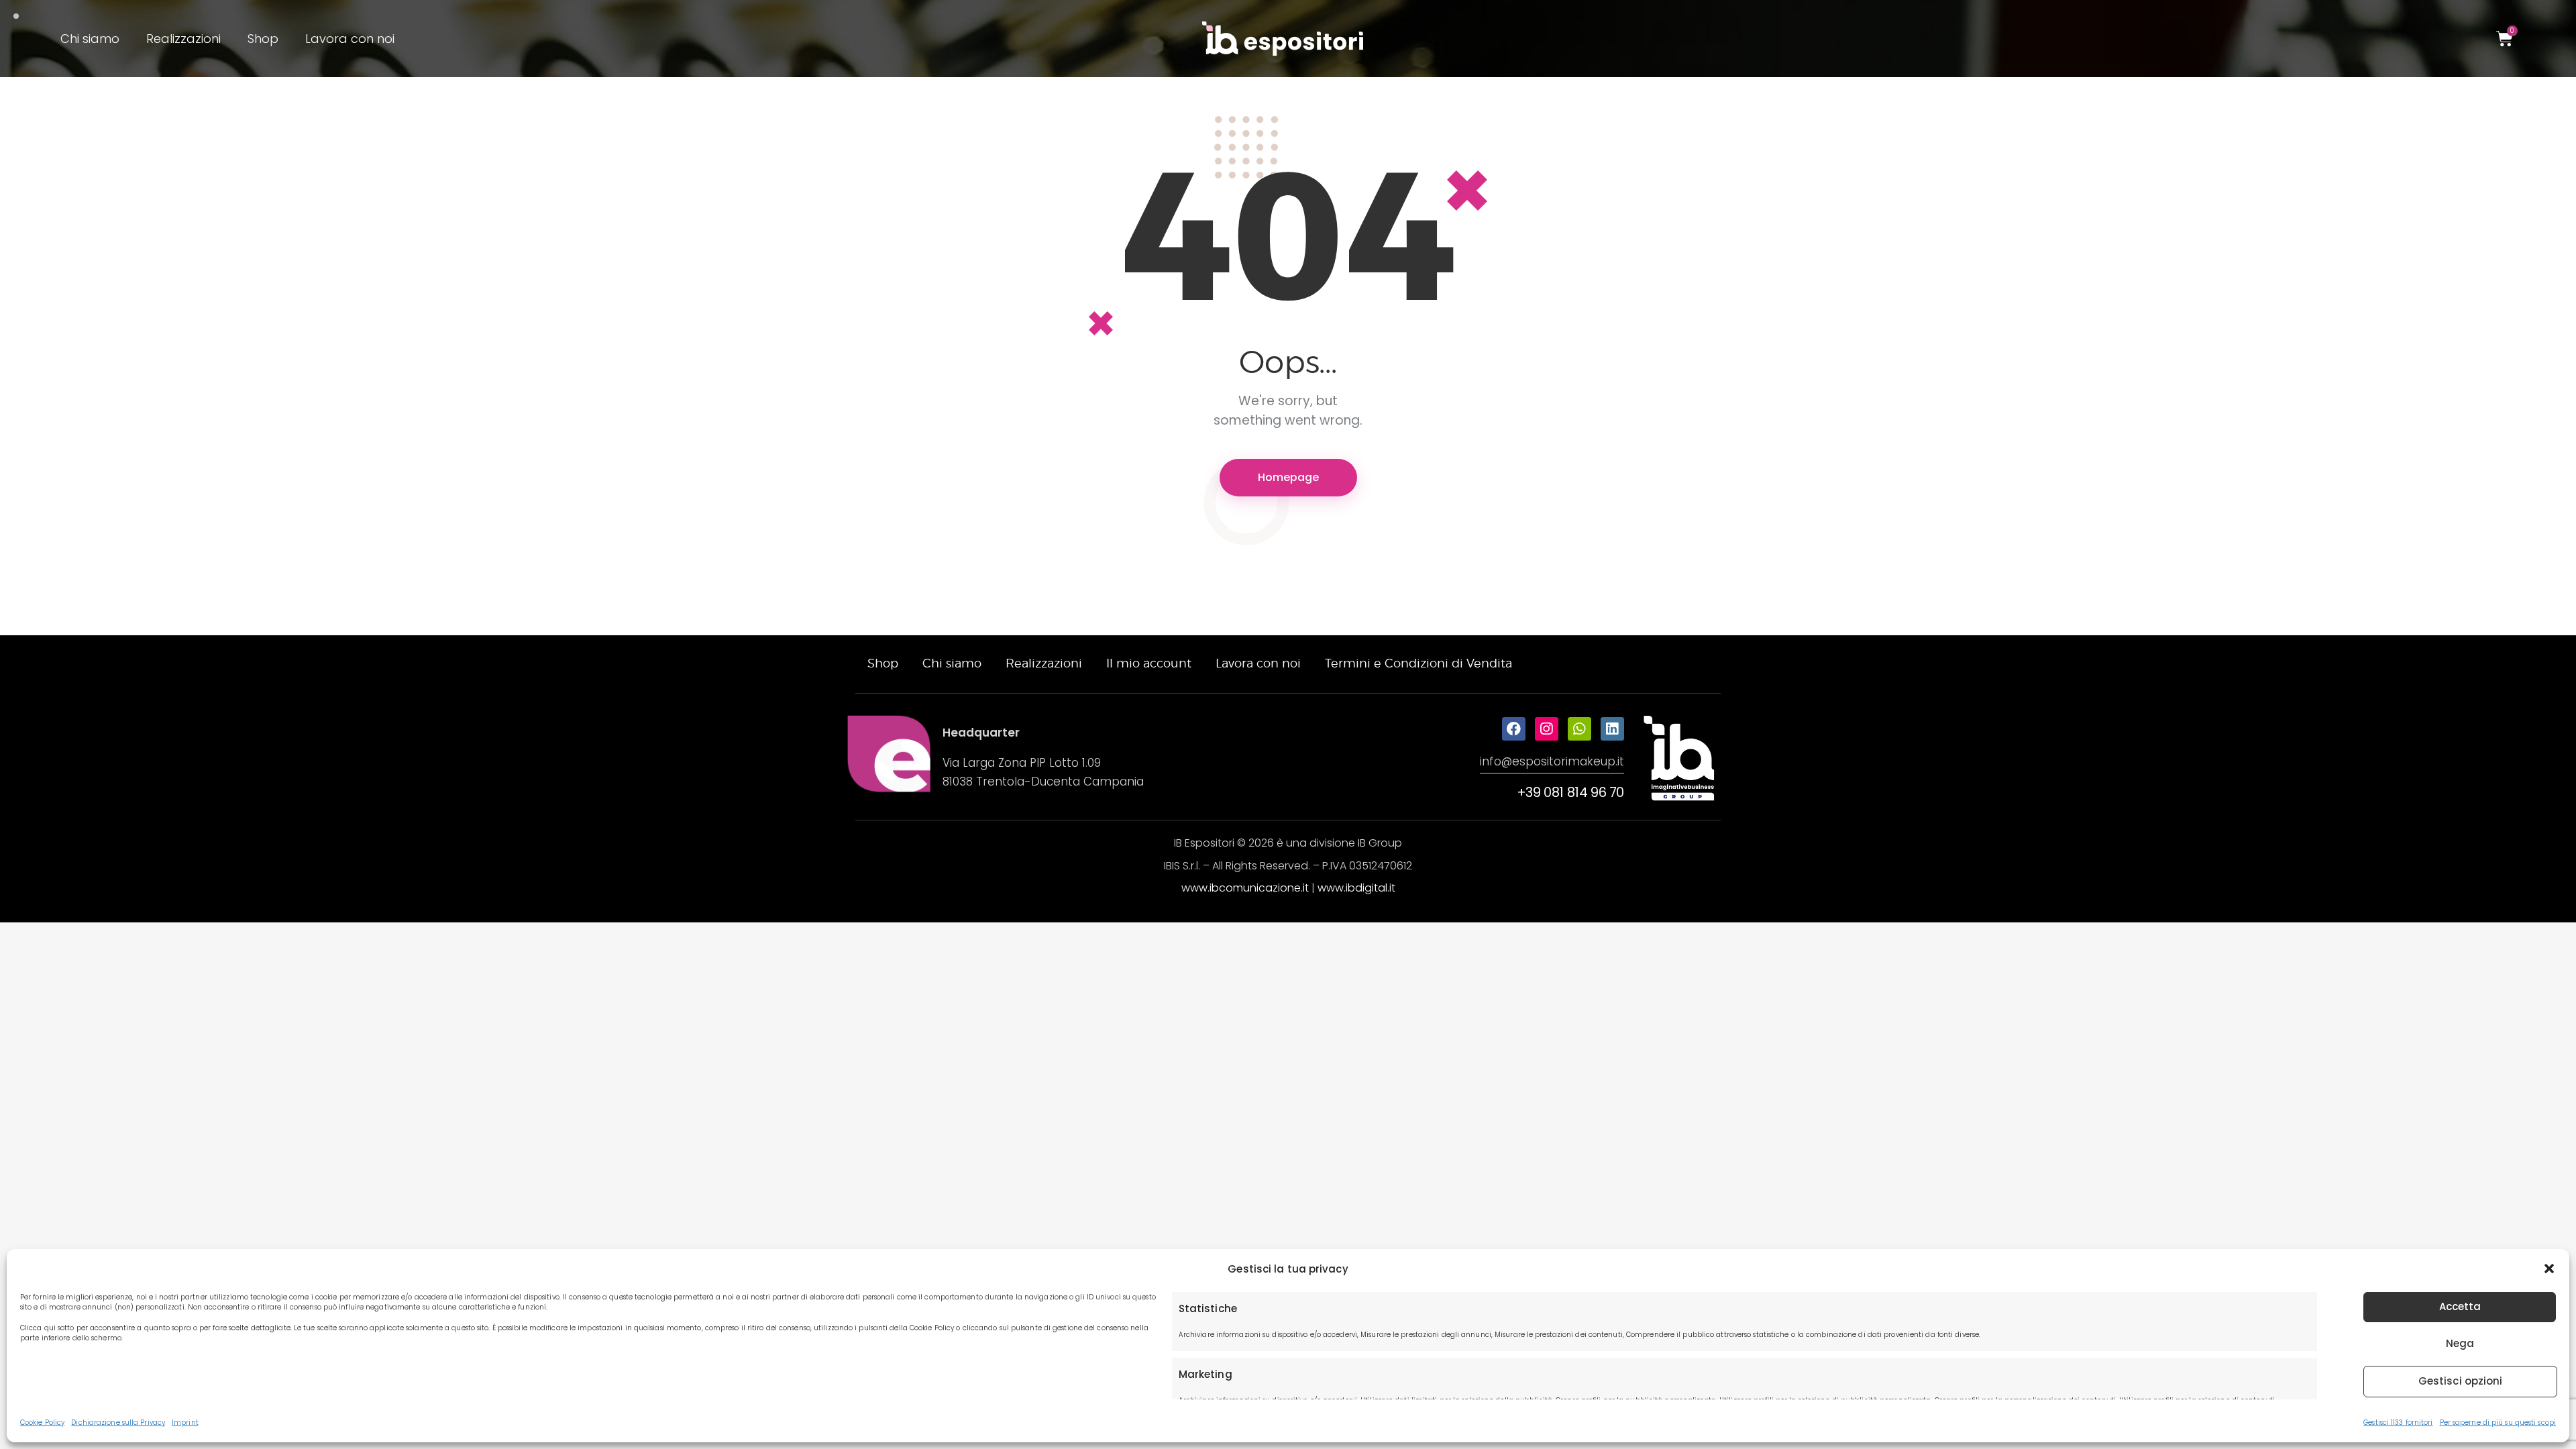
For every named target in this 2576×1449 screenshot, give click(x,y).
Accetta (2460, 1306)
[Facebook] (1514, 729)
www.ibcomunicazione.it (1245, 888)
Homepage (1288, 477)
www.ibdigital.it (1356, 888)
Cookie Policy (42, 1423)
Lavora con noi (350, 39)
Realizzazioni (183, 39)
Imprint (185, 1423)
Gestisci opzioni (2461, 1381)
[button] (2549, 1269)
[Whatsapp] (1579, 729)
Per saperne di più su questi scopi (2498, 1423)
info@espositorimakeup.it (1552, 761)
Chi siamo (90, 39)
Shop (263, 39)
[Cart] (2505, 39)
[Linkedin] (1612, 729)
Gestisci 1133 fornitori (2398, 1423)
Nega (2460, 1343)
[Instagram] (1547, 729)
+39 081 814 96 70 (1570, 792)
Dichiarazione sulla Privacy (118, 1423)
